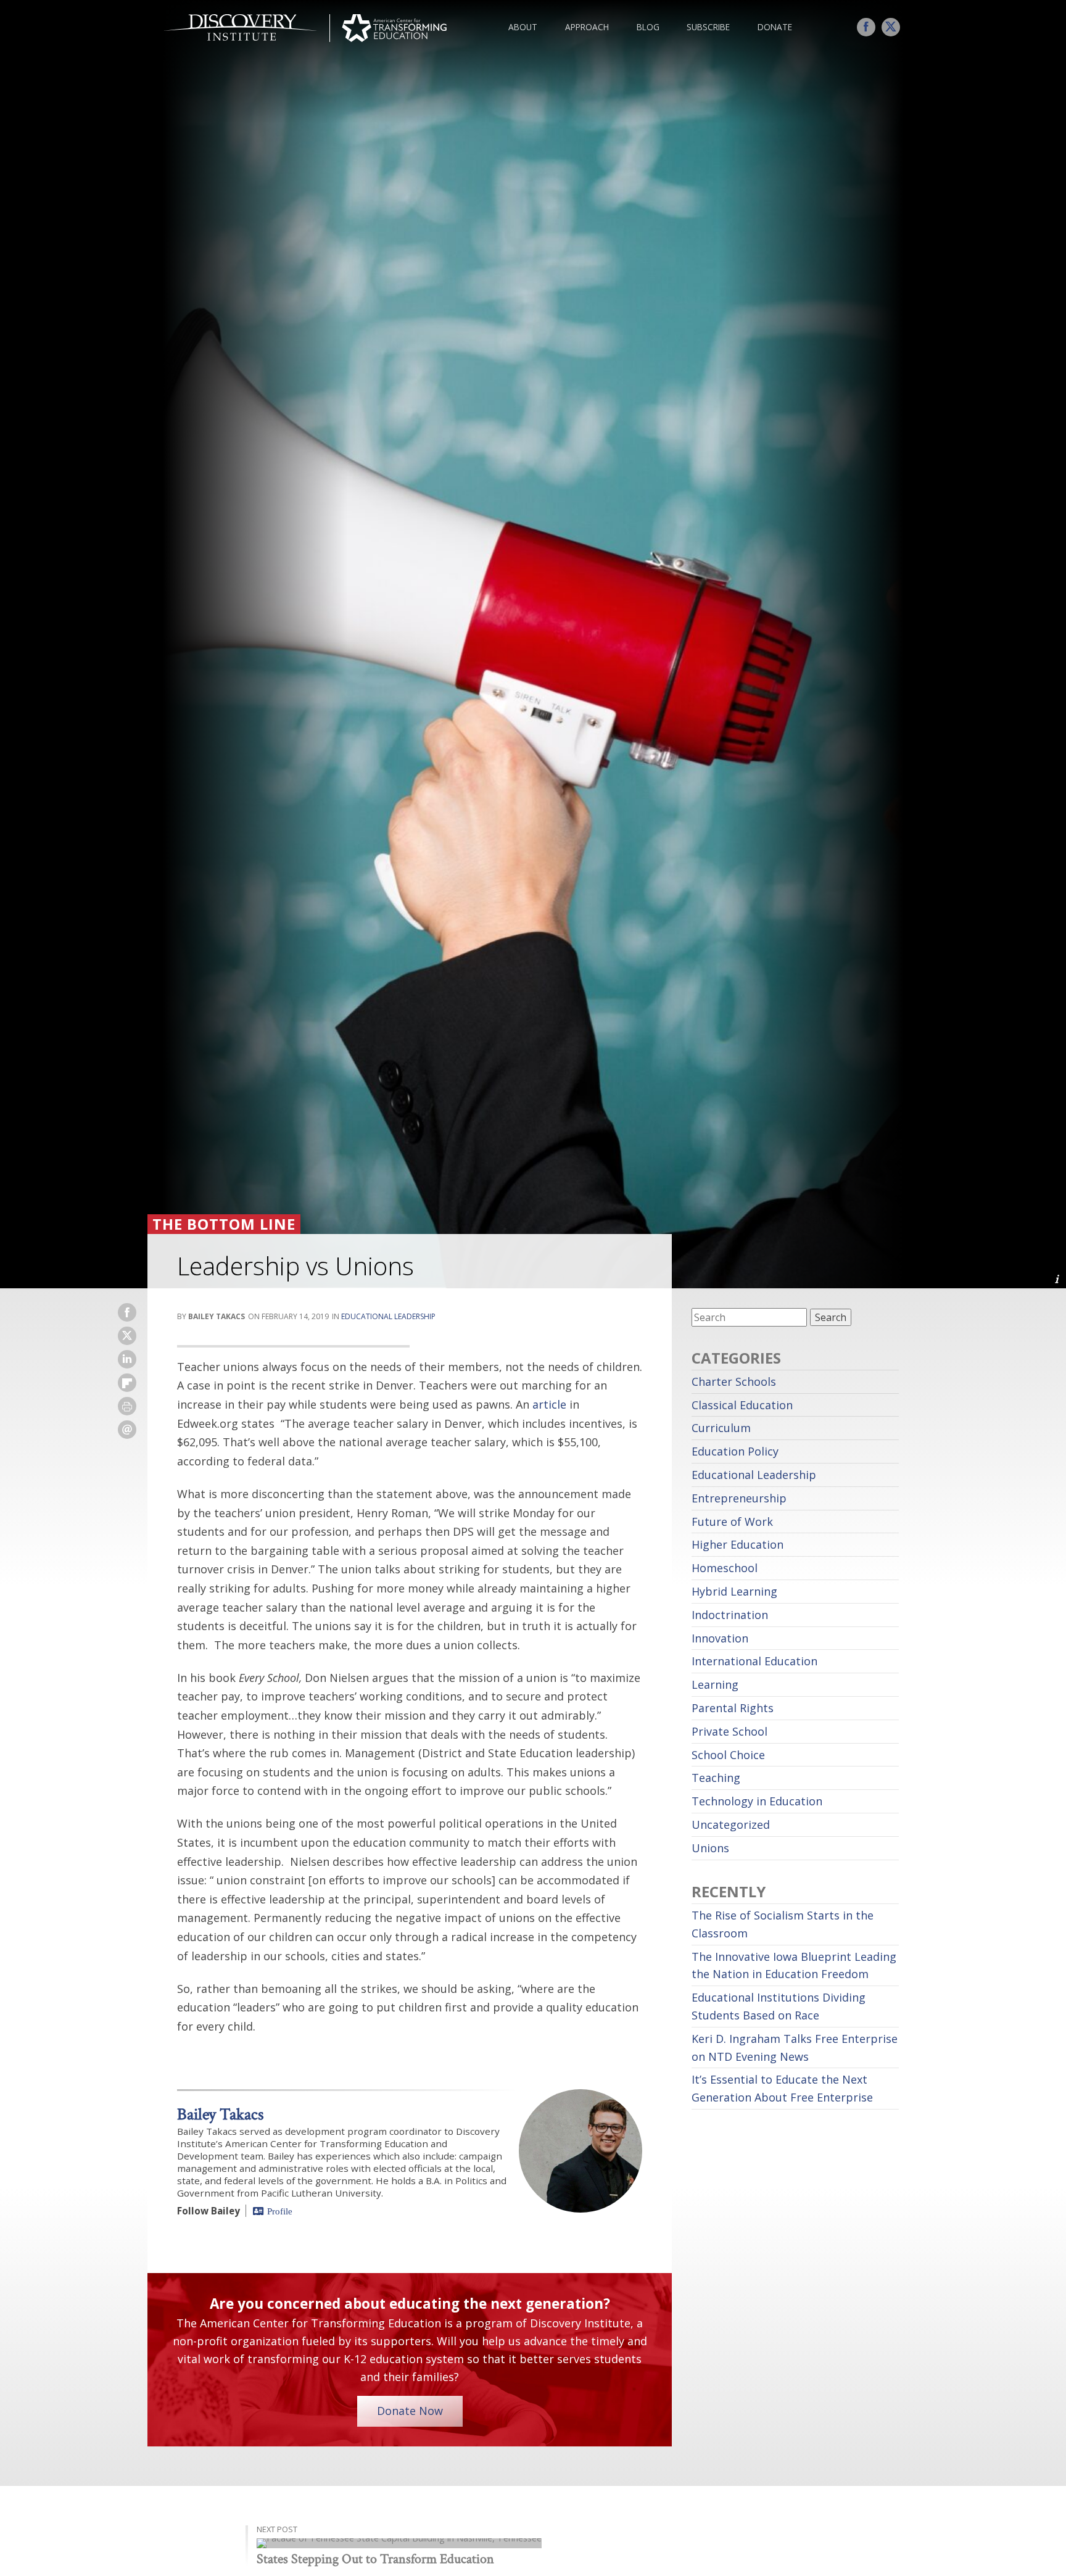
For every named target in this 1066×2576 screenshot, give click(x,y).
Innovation (720, 1638)
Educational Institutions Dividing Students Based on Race (779, 2006)
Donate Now (410, 2411)
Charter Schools (734, 1381)
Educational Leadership (388, 1316)
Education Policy (735, 1451)
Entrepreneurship (739, 1498)
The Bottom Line (224, 1224)
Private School (729, 1731)
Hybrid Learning (734, 1591)
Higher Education (738, 1544)
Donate (775, 27)
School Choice (728, 1755)
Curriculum (721, 1428)
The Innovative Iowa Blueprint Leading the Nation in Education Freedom (794, 1965)
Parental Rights (733, 1708)
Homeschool (725, 1568)
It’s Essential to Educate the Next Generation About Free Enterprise (782, 2088)
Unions (710, 1848)
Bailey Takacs (220, 2114)
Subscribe (708, 27)
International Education (754, 1661)
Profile (280, 2211)
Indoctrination (730, 1615)
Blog (648, 27)
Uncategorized (731, 1824)
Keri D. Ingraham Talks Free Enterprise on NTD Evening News (795, 2048)
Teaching (716, 1778)
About (523, 27)
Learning (715, 1684)
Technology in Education (757, 1801)
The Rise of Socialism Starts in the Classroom (783, 1924)
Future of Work (732, 1522)
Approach (587, 27)
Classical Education (742, 1405)
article (549, 1404)
